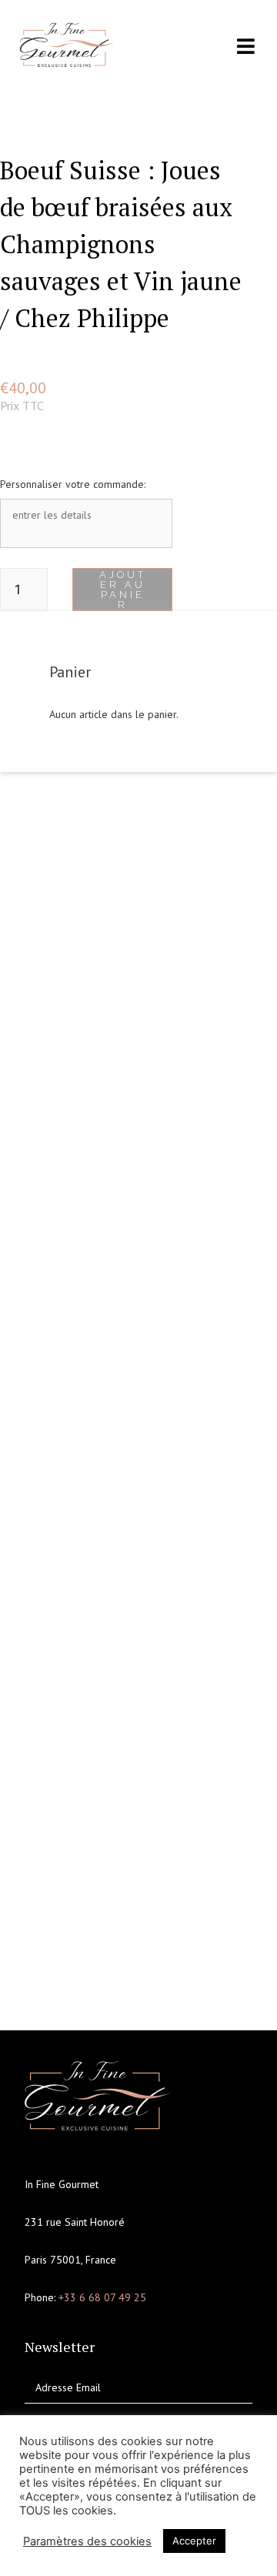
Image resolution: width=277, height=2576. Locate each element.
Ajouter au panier (123, 590)
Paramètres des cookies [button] (87, 2541)
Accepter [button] (194, 2541)
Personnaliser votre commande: (73, 484)
